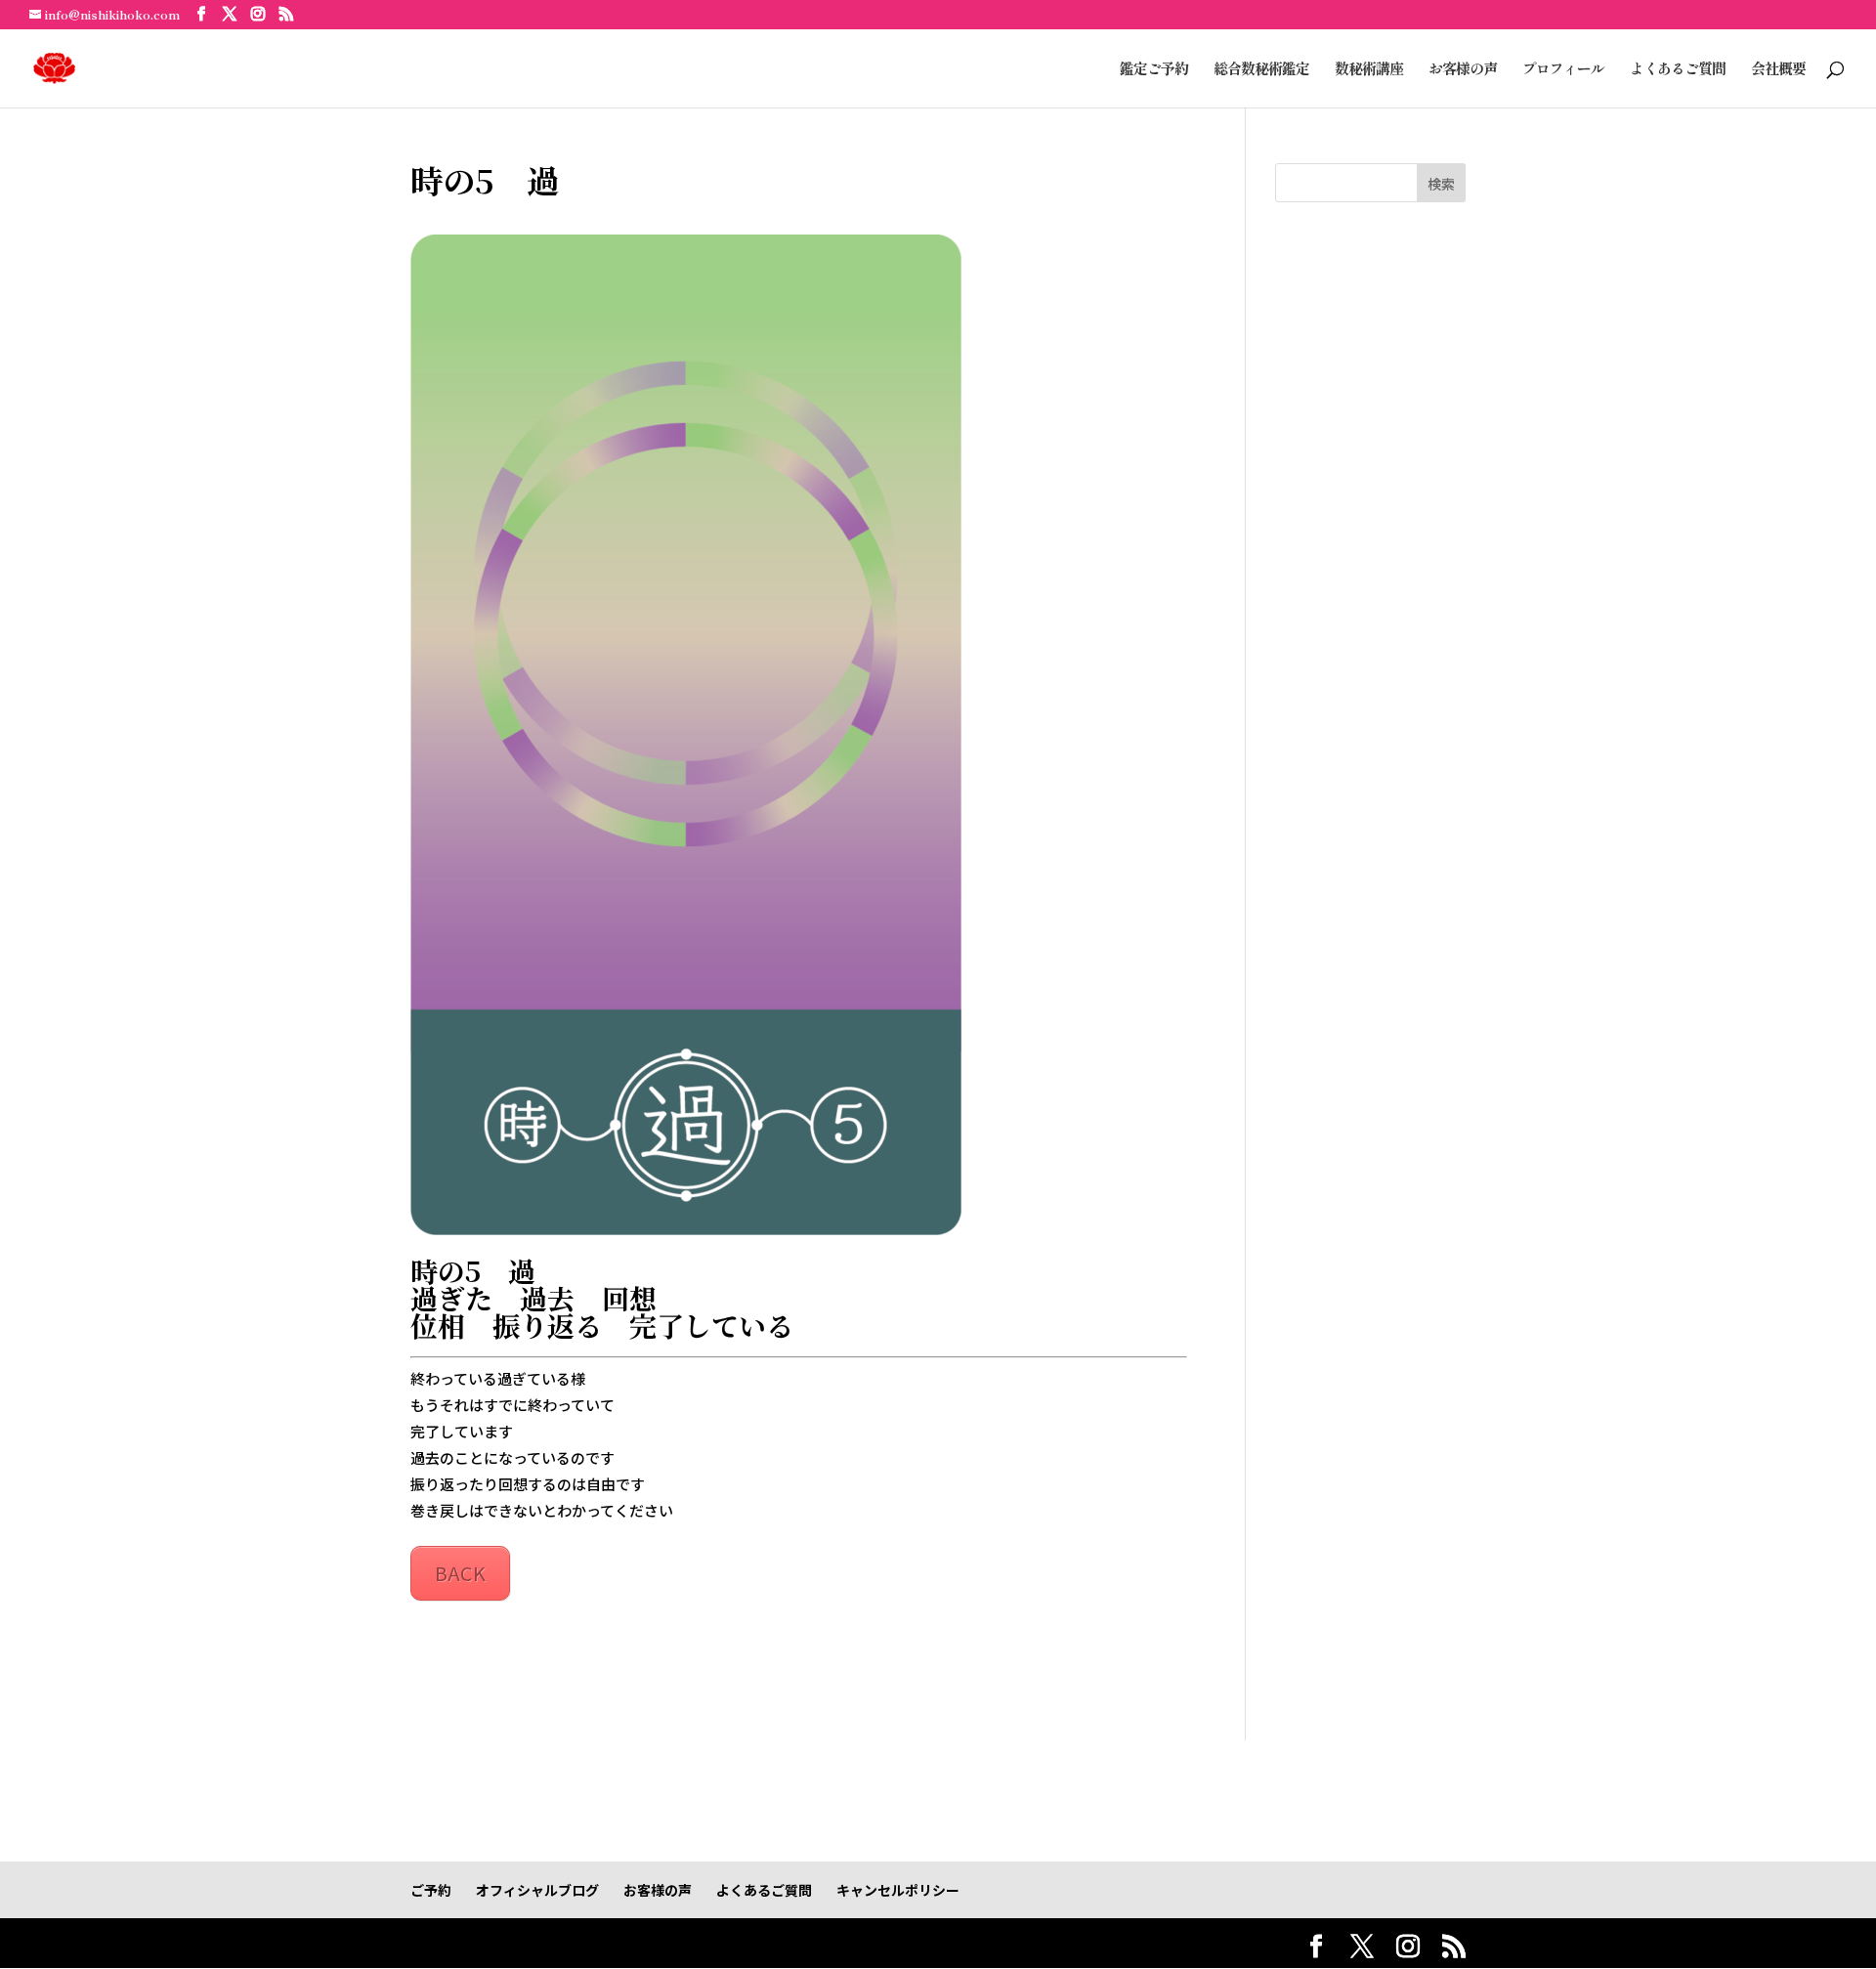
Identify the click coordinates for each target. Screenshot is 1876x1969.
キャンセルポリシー (898, 1890)
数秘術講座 (1369, 70)
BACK (460, 1573)
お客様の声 (1463, 70)
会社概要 (1778, 70)
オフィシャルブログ (537, 1890)
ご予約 (431, 1890)
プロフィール (1563, 70)
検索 (1441, 184)
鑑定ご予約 (1154, 70)
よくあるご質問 (1678, 70)
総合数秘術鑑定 (1261, 70)
